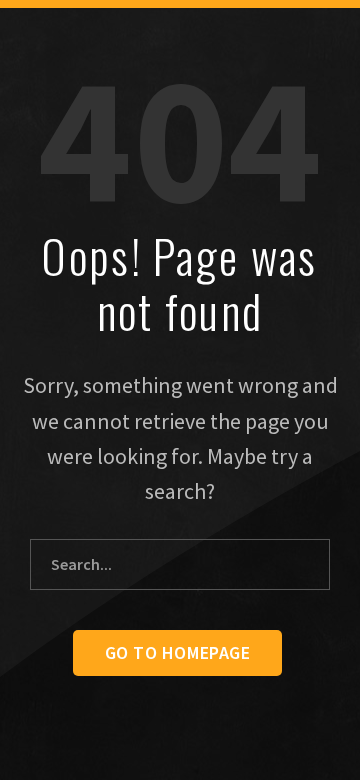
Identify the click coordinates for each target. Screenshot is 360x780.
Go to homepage (178, 652)
